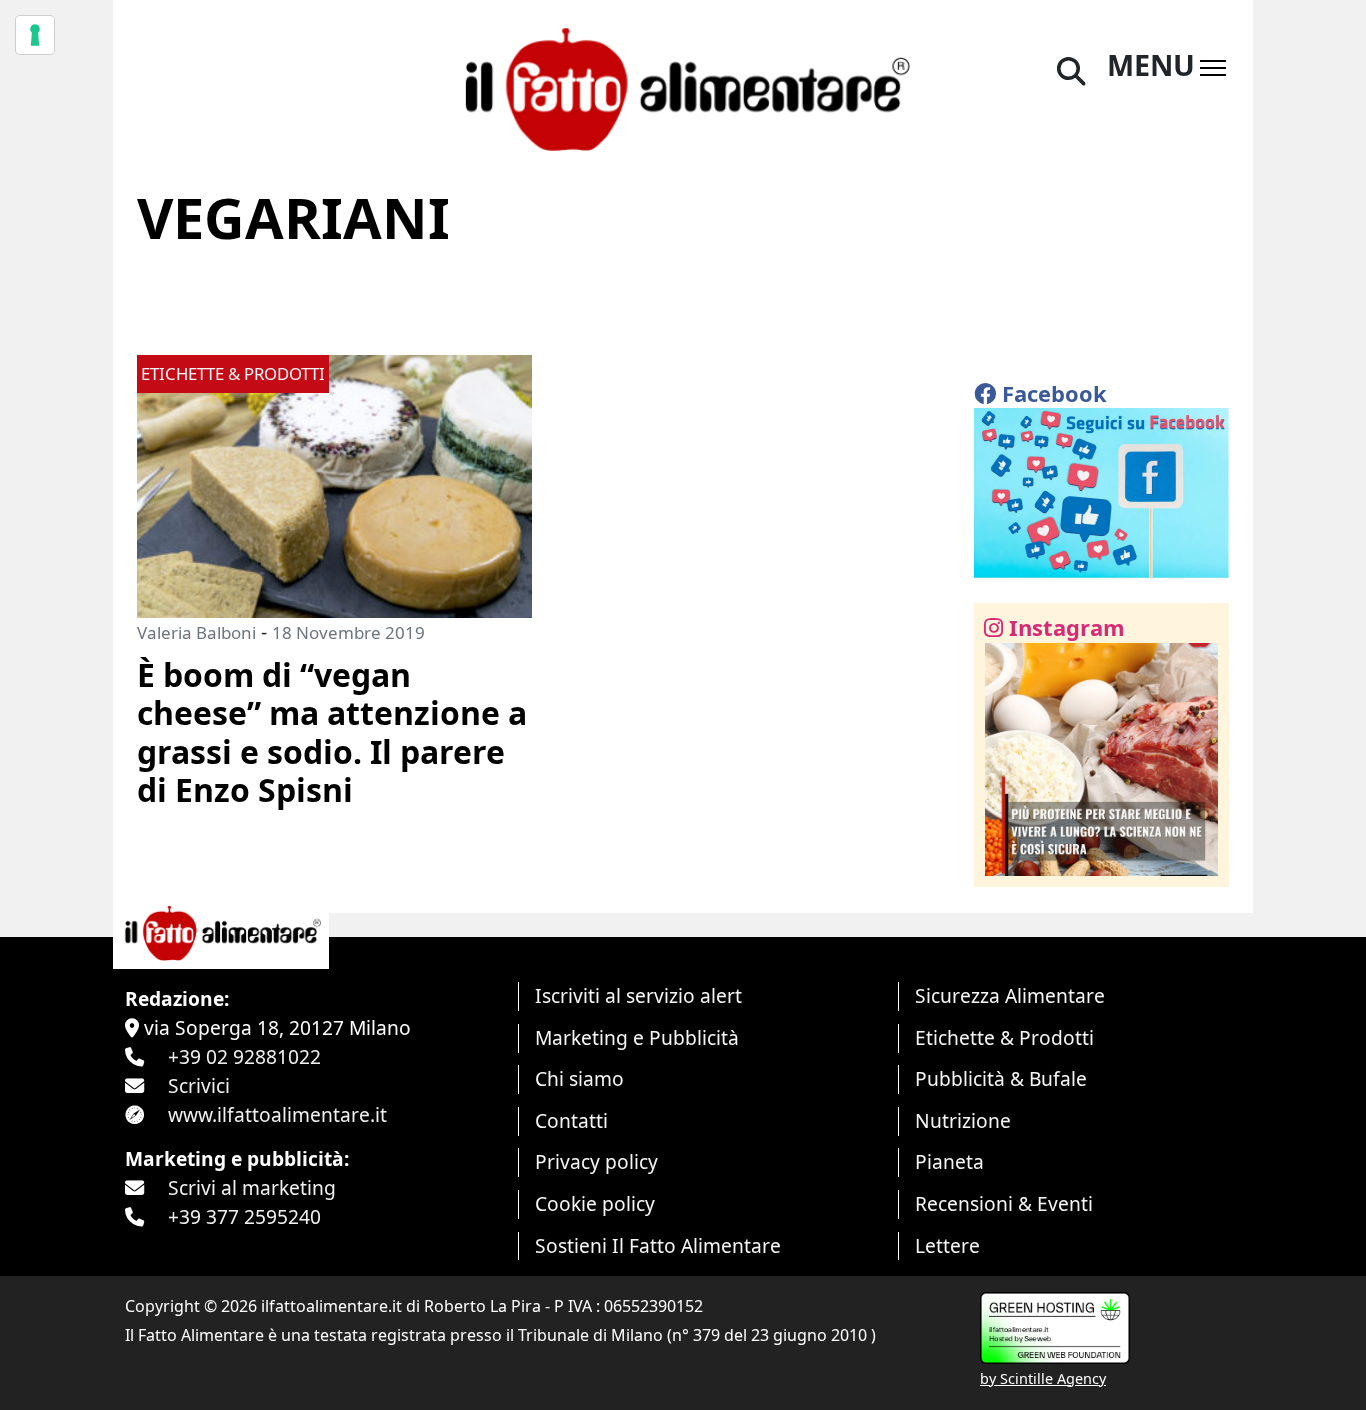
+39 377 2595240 (244, 1216)
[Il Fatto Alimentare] (683, 86)
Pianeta (949, 1161)
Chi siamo (579, 1078)
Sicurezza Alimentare (1010, 995)
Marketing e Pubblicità (637, 1037)
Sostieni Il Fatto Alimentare (658, 1245)
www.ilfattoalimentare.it (277, 1114)
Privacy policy (596, 1161)
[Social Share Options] (1003, 860)
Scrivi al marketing (252, 1187)
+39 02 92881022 (244, 1056)
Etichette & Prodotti (1004, 1037)
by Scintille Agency (1043, 1378)
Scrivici (199, 1085)
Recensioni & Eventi (1004, 1203)
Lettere (947, 1245)
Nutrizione (963, 1120)
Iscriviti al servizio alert (638, 995)
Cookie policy (595, 1203)
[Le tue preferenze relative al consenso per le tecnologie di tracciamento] (35, 35)
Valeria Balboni (196, 632)
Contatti (571, 1120)
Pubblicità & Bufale (1001, 1078)
